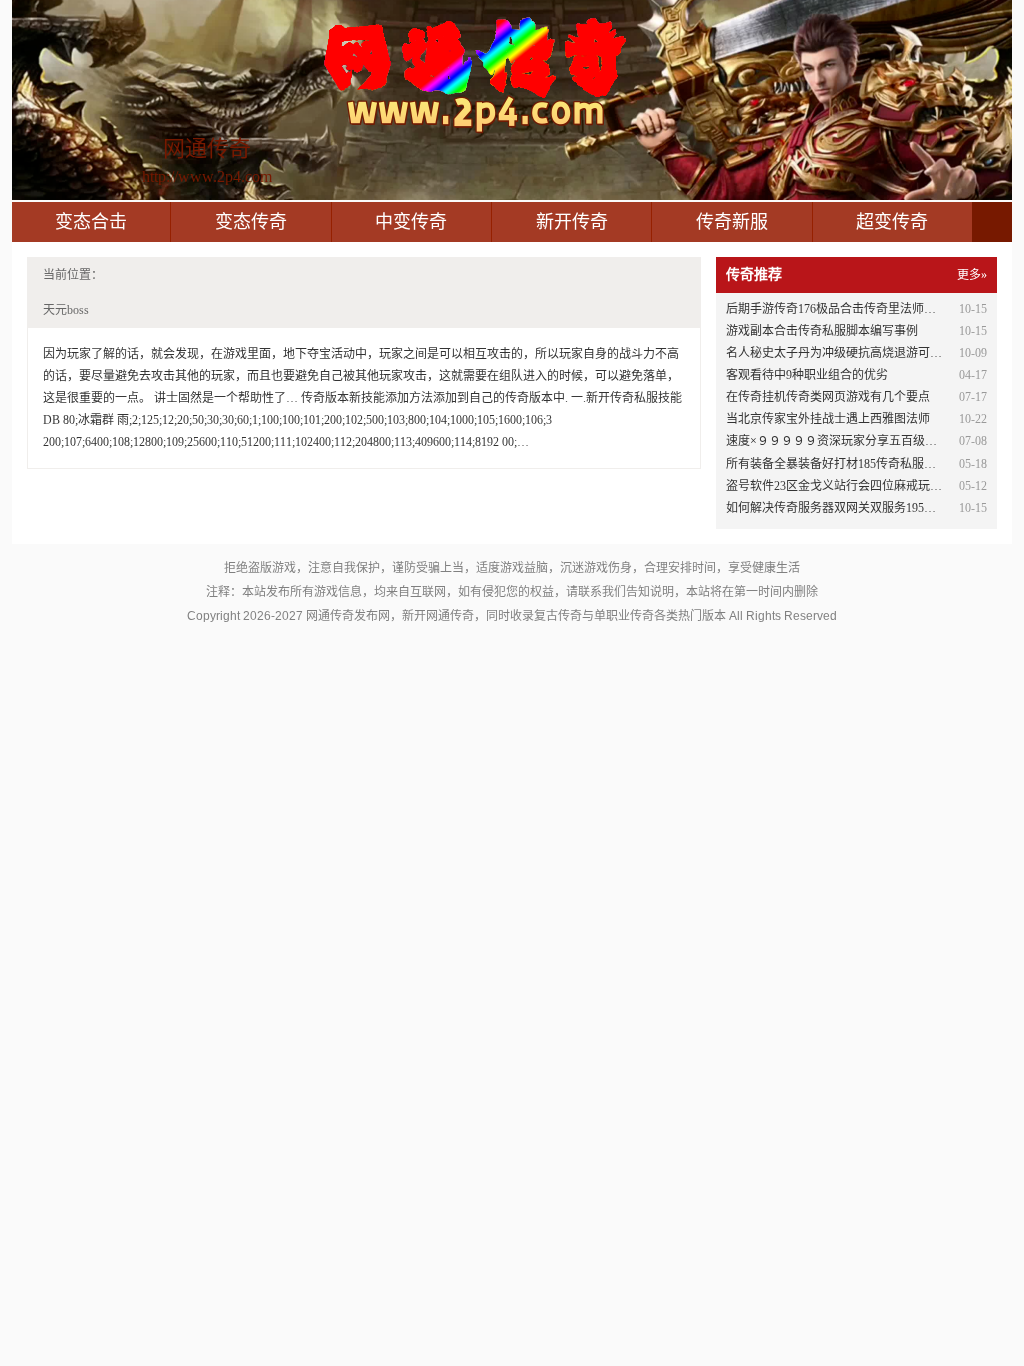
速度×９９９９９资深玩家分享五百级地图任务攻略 (861, 441)
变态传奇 (251, 222)
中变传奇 (411, 222)
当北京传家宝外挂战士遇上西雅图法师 (828, 419)
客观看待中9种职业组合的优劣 (807, 375)
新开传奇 (572, 222)
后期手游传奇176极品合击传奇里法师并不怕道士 (855, 309)
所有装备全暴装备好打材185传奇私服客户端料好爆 (861, 464)
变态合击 (91, 222)
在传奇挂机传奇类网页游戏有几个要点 (828, 397)
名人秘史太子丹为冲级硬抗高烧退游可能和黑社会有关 (870, 353)
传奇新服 (732, 222)
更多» (972, 275)
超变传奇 (892, 222)
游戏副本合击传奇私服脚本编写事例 (822, 331)
